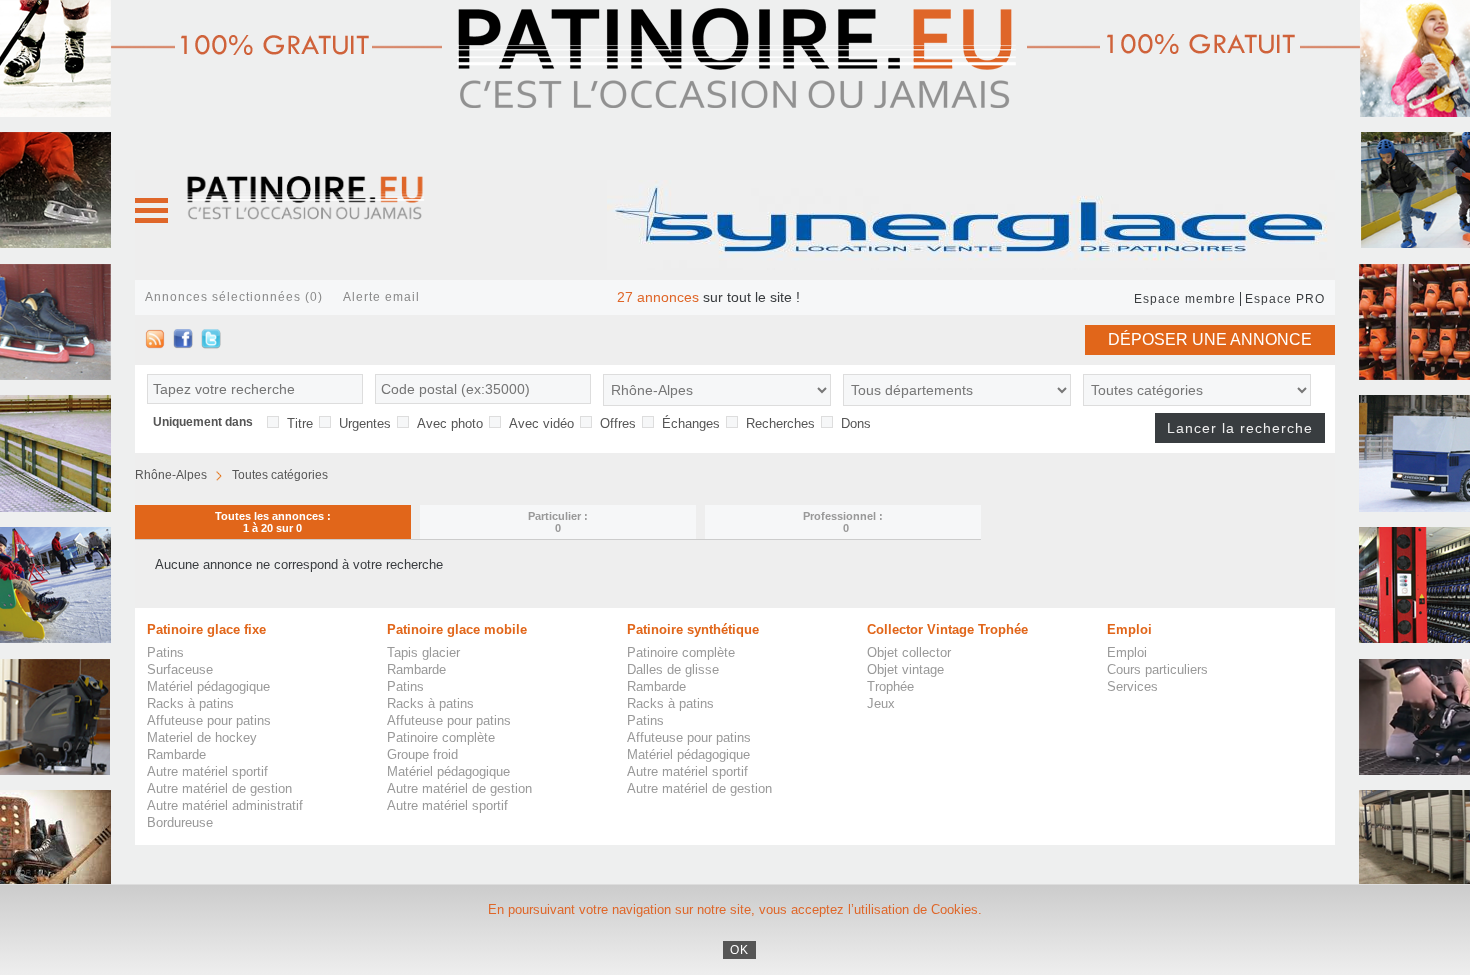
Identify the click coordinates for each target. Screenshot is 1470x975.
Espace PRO (1285, 299)
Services (1132, 686)
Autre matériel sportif (207, 771)
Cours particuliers (1157, 669)
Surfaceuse (180, 669)
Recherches (780, 423)
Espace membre (1185, 299)
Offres (618, 423)
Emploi (1127, 652)
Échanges (691, 423)
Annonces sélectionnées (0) (234, 297)
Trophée (890, 686)
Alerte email (381, 297)
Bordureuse (180, 822)
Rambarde (176, 754)
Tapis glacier (423, 652)
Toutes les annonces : (273, 522)
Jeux (881, 703)
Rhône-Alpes (171, 475)
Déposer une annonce (1210, 339)
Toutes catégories (280, 475)
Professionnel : (843, 522)
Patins (165, 652)
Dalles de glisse (673, 669)
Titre (300, 423)
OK (739, 950)
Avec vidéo (541, 423)
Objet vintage (905, 669)
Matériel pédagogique (208, 686)
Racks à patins (190, 703)
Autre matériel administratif (225, 805)
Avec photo (450, 423)
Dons (856, 423)
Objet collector (909, 652)
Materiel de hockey (202, 737)
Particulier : (558, 522)
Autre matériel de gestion (219, 788)
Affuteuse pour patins (209, 720)
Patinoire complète (441, 737)
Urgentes (365, 423)
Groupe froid (422, 754)
